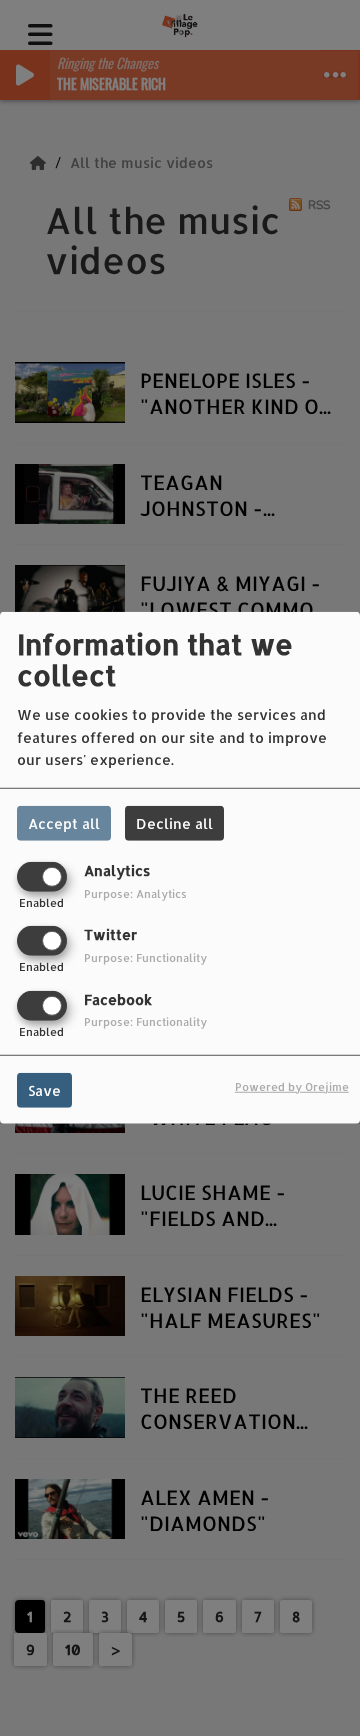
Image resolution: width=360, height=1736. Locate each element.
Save (44, 1089)
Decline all (174, 823)
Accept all (64, 823)
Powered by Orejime (292, 1085)
